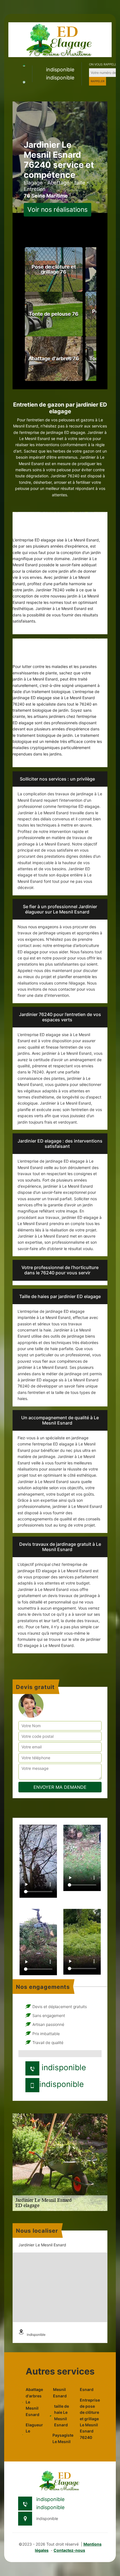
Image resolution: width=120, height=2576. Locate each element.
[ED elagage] (60, 39)
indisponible (60, 70)
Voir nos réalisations (57, 210)
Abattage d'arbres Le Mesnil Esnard (34, 2402)
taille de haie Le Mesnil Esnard (62, 2415)
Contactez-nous (69, 2550)
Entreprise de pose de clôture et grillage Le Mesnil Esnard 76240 (89, 2419)
